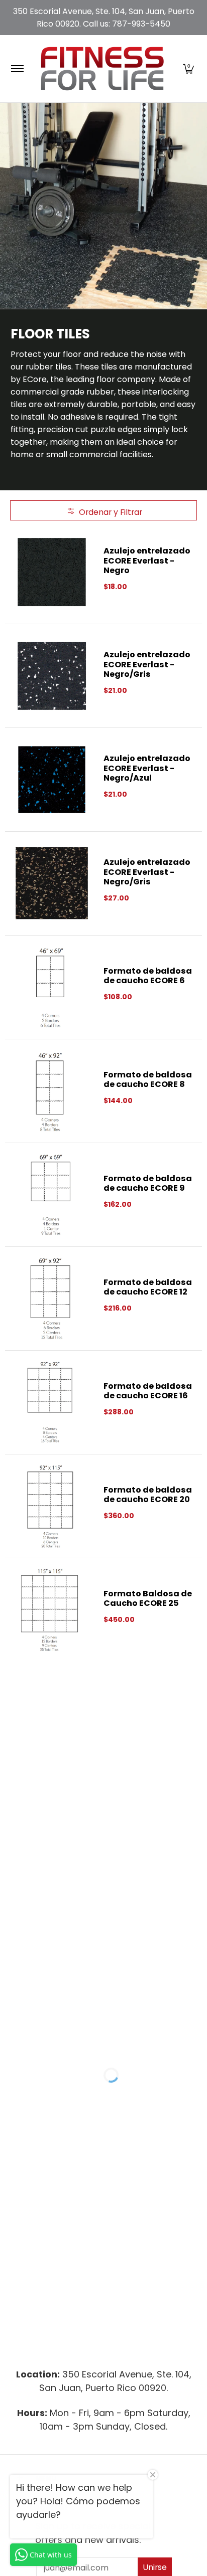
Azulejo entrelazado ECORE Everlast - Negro (147, 561)
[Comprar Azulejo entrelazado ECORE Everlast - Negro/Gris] (52, 676)
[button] (188, 68)
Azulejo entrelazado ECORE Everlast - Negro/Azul (147, 768)
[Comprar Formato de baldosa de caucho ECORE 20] (52, 1506)
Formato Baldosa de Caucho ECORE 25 (148, 1598)
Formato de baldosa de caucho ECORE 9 (148, 1183)
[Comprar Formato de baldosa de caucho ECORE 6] (52, 987)
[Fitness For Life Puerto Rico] (102, 68)
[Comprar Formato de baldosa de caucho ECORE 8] (52, 1091)
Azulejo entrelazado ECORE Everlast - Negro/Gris (147, 664)
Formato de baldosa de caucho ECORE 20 (148, 1495)
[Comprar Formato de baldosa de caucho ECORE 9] (52, 1195)
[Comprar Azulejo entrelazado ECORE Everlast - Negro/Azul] (52, 780)
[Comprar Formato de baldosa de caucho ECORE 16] (52, 1402)
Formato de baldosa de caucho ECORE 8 (148, 1079)
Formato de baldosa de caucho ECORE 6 (148, 976)
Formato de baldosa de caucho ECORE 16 (148, 1391)
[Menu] (17, 68)
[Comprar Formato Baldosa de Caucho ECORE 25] (52, 1610)
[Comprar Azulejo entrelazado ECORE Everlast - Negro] (52, 572)
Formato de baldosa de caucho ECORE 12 (148, 1287)
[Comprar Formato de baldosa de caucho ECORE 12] (52, 1299)
